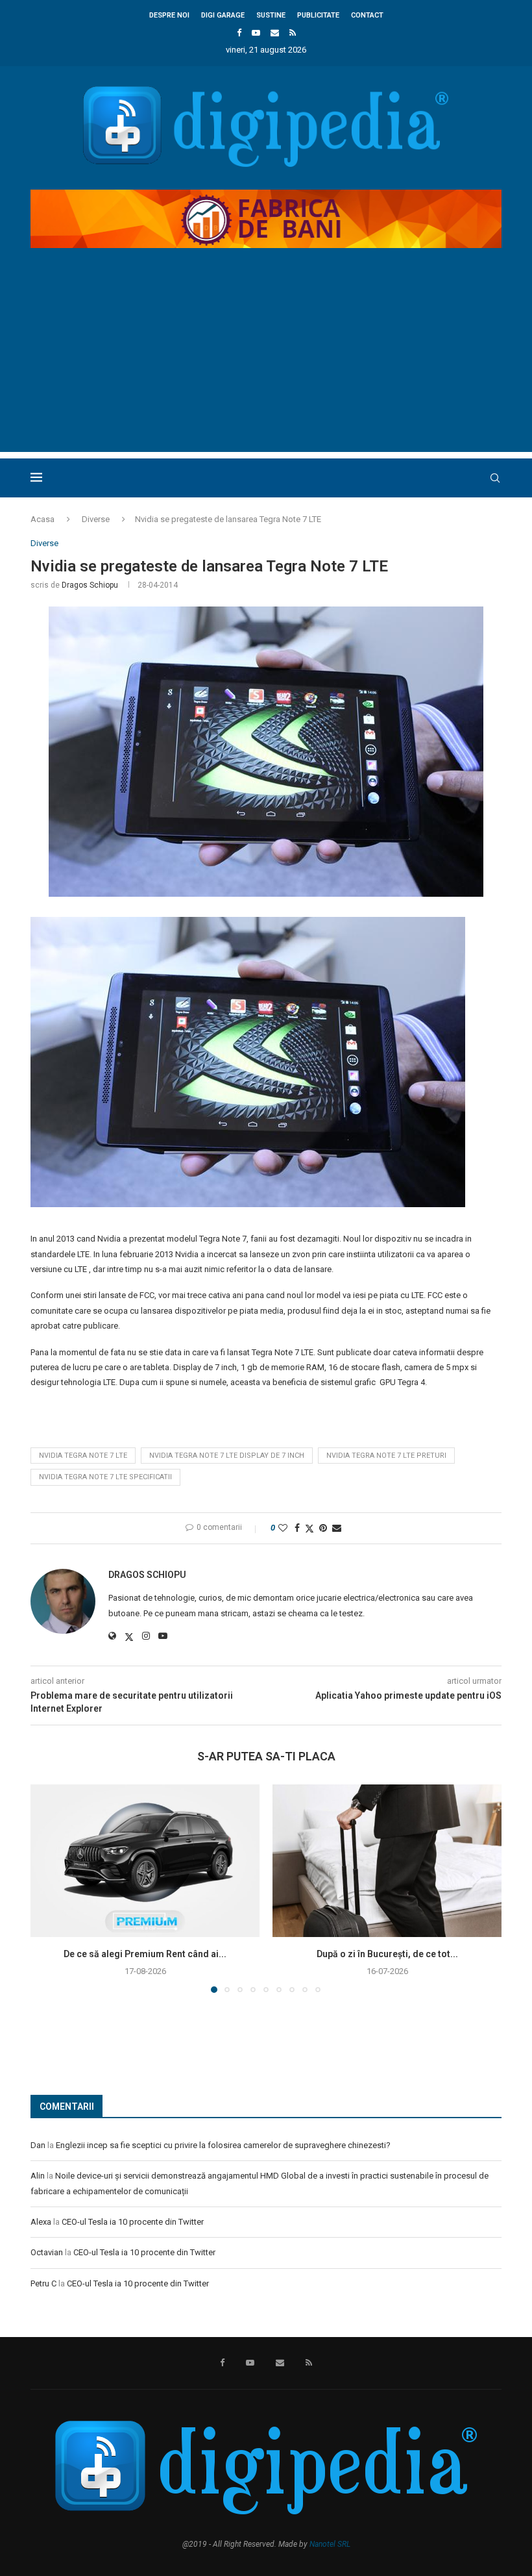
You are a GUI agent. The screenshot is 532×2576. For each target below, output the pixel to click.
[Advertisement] (266, 361)
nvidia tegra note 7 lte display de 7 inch (227, 1456)
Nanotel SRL (330, 2544)
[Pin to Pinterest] (323, 1528)
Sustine (271, 15)
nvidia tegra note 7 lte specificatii (105, 1477)
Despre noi (169, 15)
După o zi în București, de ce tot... (387, 1954)
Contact (367, 15)
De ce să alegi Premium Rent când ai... (145, 1954)
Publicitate (318, 15)
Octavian (47, 2252)
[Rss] (293, 33)
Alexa (41, 2222)
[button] (48, 1888)
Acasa (42, 519)
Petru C (43, 2283)
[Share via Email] (337, 1528)
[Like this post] (283, 1528)
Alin (38, 2176)
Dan (38, 2145)
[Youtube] (256, 33)
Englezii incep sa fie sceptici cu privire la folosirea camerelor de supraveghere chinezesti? (223, 2145)
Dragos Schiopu (90, 585)
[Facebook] (239, 33)
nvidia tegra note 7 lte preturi (386, 1456)
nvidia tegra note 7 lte (83, 1456)
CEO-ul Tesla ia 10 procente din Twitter (133, 2222)
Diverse (96, 519)
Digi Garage (223, 15)
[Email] (275, 33)
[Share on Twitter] (309, 1528)
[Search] (495, 478)
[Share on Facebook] (297, 1528)
